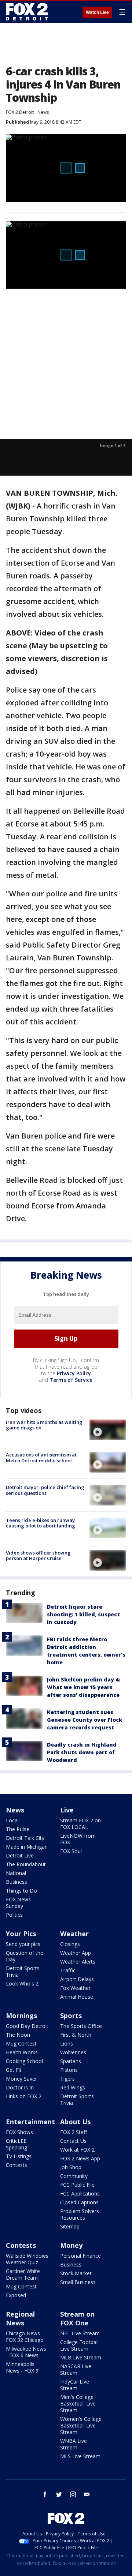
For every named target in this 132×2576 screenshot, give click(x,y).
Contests (16, 2165)
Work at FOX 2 (77, 2150)
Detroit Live (20, 1855)
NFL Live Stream (80, 2333)
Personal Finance (80, 2256)
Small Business (78, 2282)
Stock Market (76, 2273)
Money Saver (21, 2079)
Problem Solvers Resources (80, 2214)
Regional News (20, 2318)
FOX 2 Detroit (20, 112)
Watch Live (97, 12)
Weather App (76, 1953)
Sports (71, 2016)
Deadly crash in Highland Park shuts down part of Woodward (82, 1752)
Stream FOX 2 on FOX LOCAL (80, 1824)
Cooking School (24, 2061)
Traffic (68, 1970)
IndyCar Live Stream (75, 2385)
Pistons (69, 2070)
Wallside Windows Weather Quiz (27, 2259)
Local (12, 1820)
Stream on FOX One (77, 2318)
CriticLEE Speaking (16, 2144)
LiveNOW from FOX (78, 1839)
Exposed (16, 2295)
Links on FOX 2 (24, 2096)
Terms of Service (71, 1380)
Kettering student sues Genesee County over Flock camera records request (85, 1720)
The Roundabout (26, 1864)
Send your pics (23, 1944)
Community (74, 2176)
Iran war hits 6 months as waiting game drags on (44, 1425)
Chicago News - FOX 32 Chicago (25, 2337)
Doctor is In (20, 2087)
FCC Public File (77, 2185)
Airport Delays (77, 1979)
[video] (108, 1430)
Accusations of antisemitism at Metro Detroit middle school (41, 1458)
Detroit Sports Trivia (23, 1971)
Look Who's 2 (22, 1983)
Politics (14, 1915)
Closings (70, 1944)
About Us (75, 2122)
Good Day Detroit (27, 2026)
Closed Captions (79, 2202)
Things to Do (21, 1891)
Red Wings (73, 2087)
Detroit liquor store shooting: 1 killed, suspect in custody (83, 1614)
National (16, 1873)
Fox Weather (75, 1988)
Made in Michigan (27, 1847)
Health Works (22, 2052)
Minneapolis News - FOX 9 (22, 2367)
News (43, 112)
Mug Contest (21, 2043)
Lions (67, 2043)
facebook (45, 2494)
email (87, 2494)
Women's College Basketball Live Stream (81, 2425)
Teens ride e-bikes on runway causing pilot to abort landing (41, 1523)
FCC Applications (80, 2193)
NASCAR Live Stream (76, 2369)
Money (71, 2245)
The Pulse (18, 1829)
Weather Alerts (78, 1962)
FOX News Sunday (18, 1903)
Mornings (21, 2016)
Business (16, 1882)
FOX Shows (19, 2132)
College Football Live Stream (79, 2345)
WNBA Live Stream (74, 2444)
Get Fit (14, 2070)
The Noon (18, 2035)
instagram (73, 2494)
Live (67, 1810)
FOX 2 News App (80, 2158)
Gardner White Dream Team (23, 2274)
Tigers (67, 2079)
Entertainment (30, 2122)
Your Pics (21, 1934)
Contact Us (73, 2141)
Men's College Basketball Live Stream (78, 2403)
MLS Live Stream (80, 2456)
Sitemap (70, 2226)
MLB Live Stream (81, 2357)
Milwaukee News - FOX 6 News (26, 2352)
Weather (74, 1934)
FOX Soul (71, 1851)
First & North (76, 2035)
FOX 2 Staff (74, 2132)
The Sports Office (81, 2026)
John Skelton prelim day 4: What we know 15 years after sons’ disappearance (83, 1687)
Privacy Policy (74, 1373)
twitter (59, 2494)
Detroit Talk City (25, 1838)
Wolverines (73, 2052)
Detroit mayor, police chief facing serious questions (45, 1490)
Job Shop (71, 2167)
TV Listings (19, 2156)
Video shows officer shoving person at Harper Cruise (38, 1556)
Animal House (77, 1997)
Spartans (71, 2061)
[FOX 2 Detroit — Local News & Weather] (27, 12)
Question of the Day (25, 1956)
